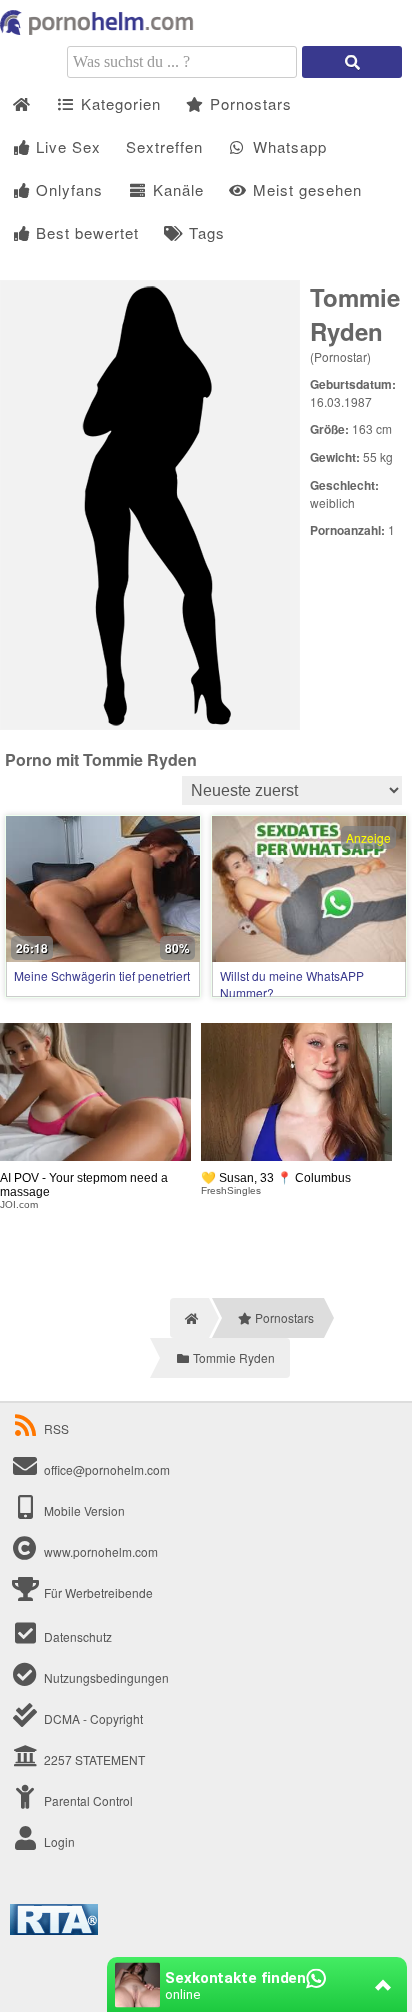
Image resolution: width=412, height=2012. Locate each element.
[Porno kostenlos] (100, 29)
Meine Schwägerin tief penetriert (102, 975)
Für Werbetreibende (97, 1592)
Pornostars (248, 103)
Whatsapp (287, 146)
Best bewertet (85, 232)
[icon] (21, 104)
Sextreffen (164, 146)
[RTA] (54, 1929)
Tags (204, 232)
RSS (56, 1428)
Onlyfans (67, 189)
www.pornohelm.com (101, 1551)
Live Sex (66, 146)
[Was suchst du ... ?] (352, 62)
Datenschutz (76, 1636)
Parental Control (87, 1800)
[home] (189, 1318)
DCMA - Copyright (92, 1718)
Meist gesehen (305, 189)
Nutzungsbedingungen (105, 1677)
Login (58, 1841)
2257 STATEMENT (93, 1759)
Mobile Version (83, 1510)
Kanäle (176, 189)
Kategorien (118, 103)
